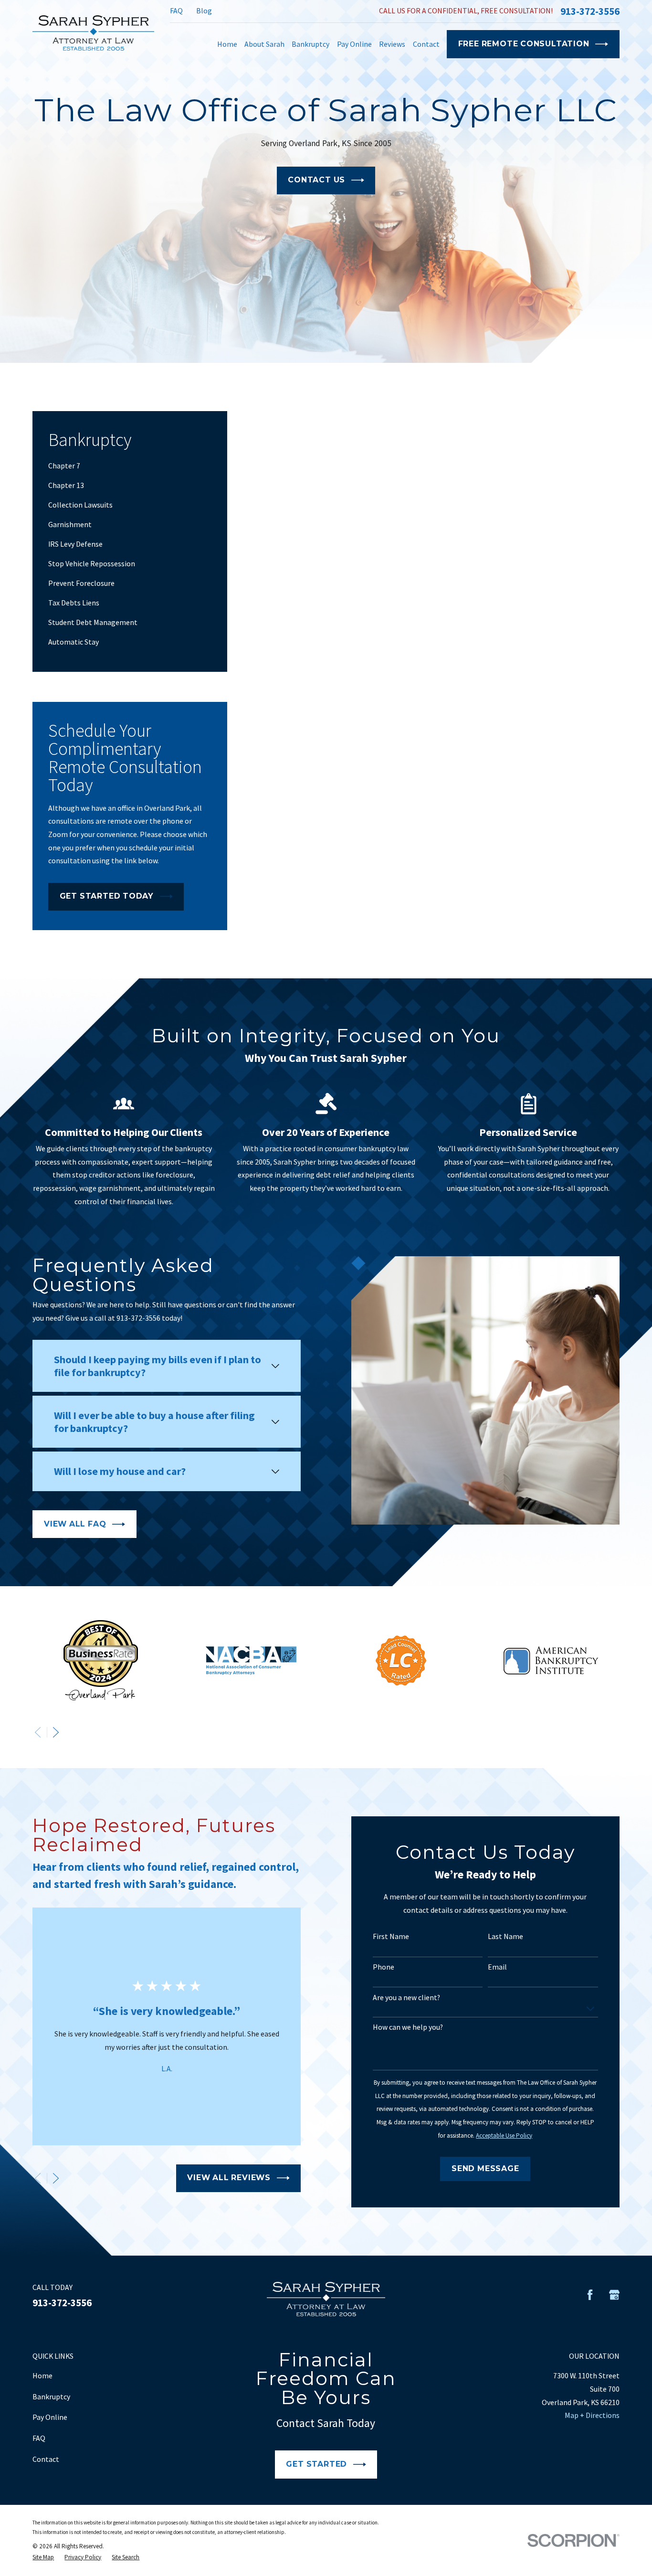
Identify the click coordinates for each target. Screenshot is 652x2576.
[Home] (93, 33)
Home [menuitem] (227, 44)
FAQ (176, 11)
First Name (391, 1936)
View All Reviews (229, 2178)
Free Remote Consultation (524, 44)
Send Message (485, 2168)
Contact (46, 2459)
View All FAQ (75, 1524)
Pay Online (50, 2417)
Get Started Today (107, 896)
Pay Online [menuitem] (354, 44)
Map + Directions (592, 2415)
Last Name (505, 1936)
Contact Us (316, 180)
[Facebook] (590, 2295)
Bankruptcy (51, 2396)
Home (42, 2375)
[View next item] (56, 1732)
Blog (204, 11)
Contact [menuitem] (426, 44)
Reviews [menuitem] (392, 44)
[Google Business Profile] (614, 2295)
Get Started (316, 2464)
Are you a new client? (406, 1998)
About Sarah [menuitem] (264, 44)
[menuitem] (130, 466)
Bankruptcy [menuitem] (310, 44)
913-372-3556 (590, 11)
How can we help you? (408, 2027)
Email (497, 1967)
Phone (384, 1967)
